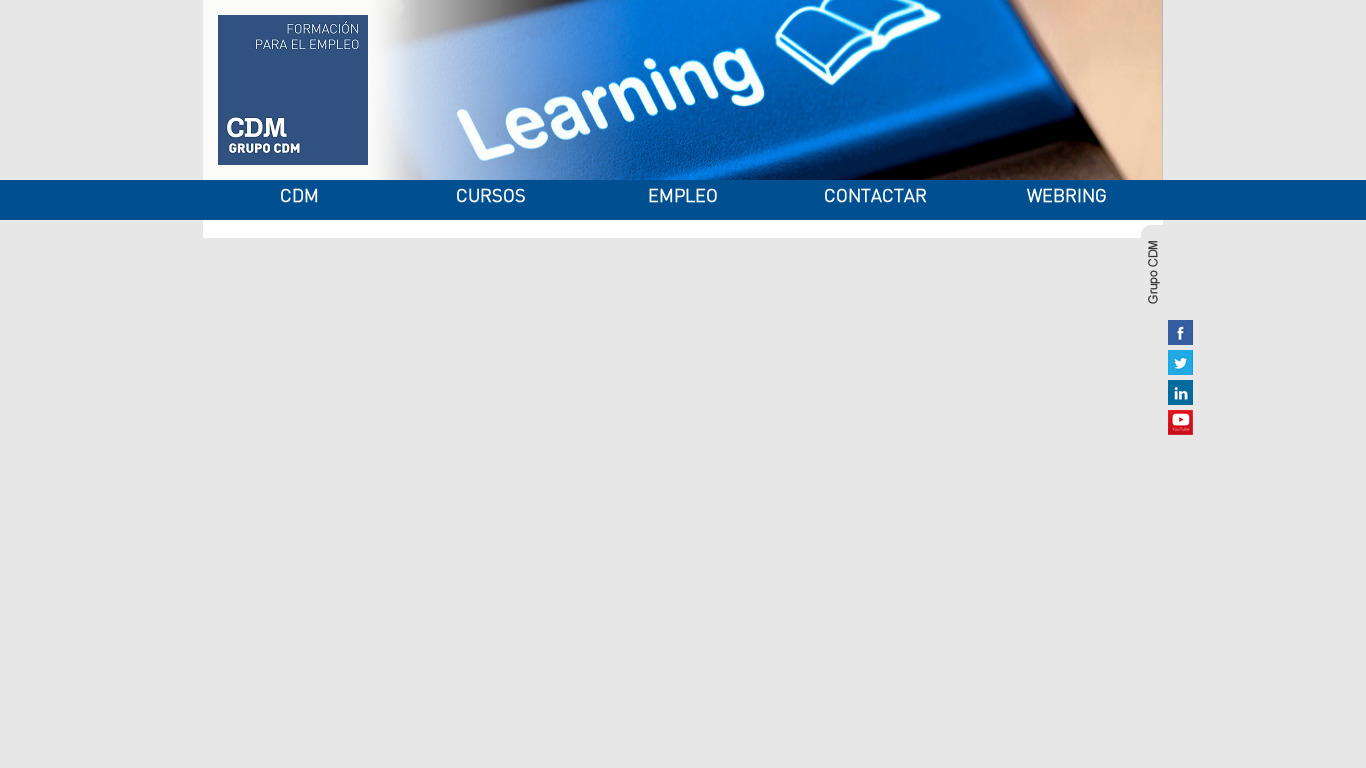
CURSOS (491, 197)
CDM (299, 197)
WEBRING (1067, 197)
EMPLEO (683, 197)
